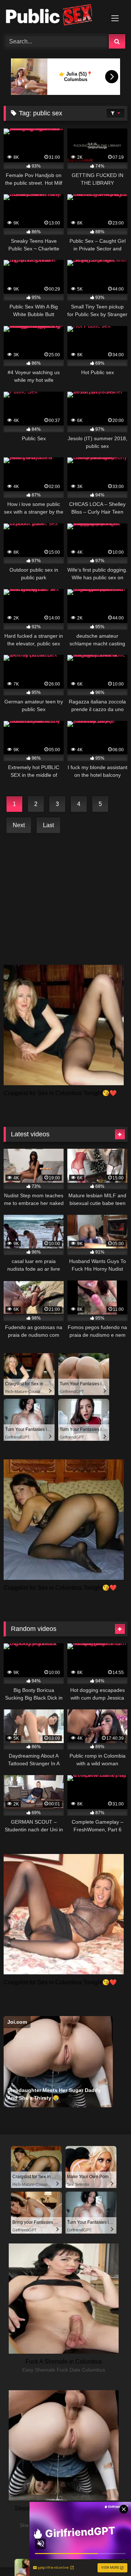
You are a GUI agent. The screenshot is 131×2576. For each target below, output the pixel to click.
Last (48, 825)
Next (19, 825)
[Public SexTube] (54, 16)
